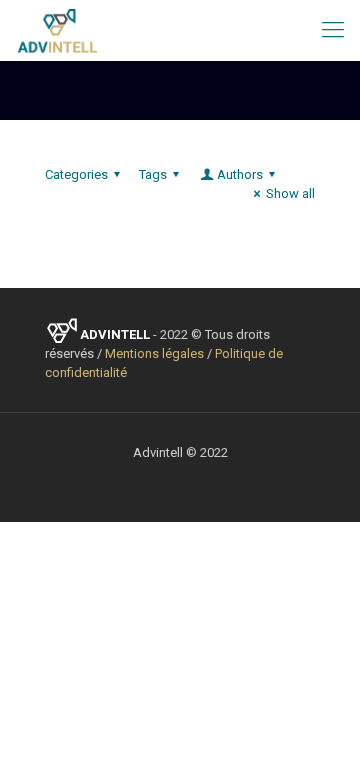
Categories (76, 174)
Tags (153, 174)
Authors (240, 174)
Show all (290, 193)
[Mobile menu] (333, 30)
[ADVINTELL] (57, 30)
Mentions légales (154, 353)
